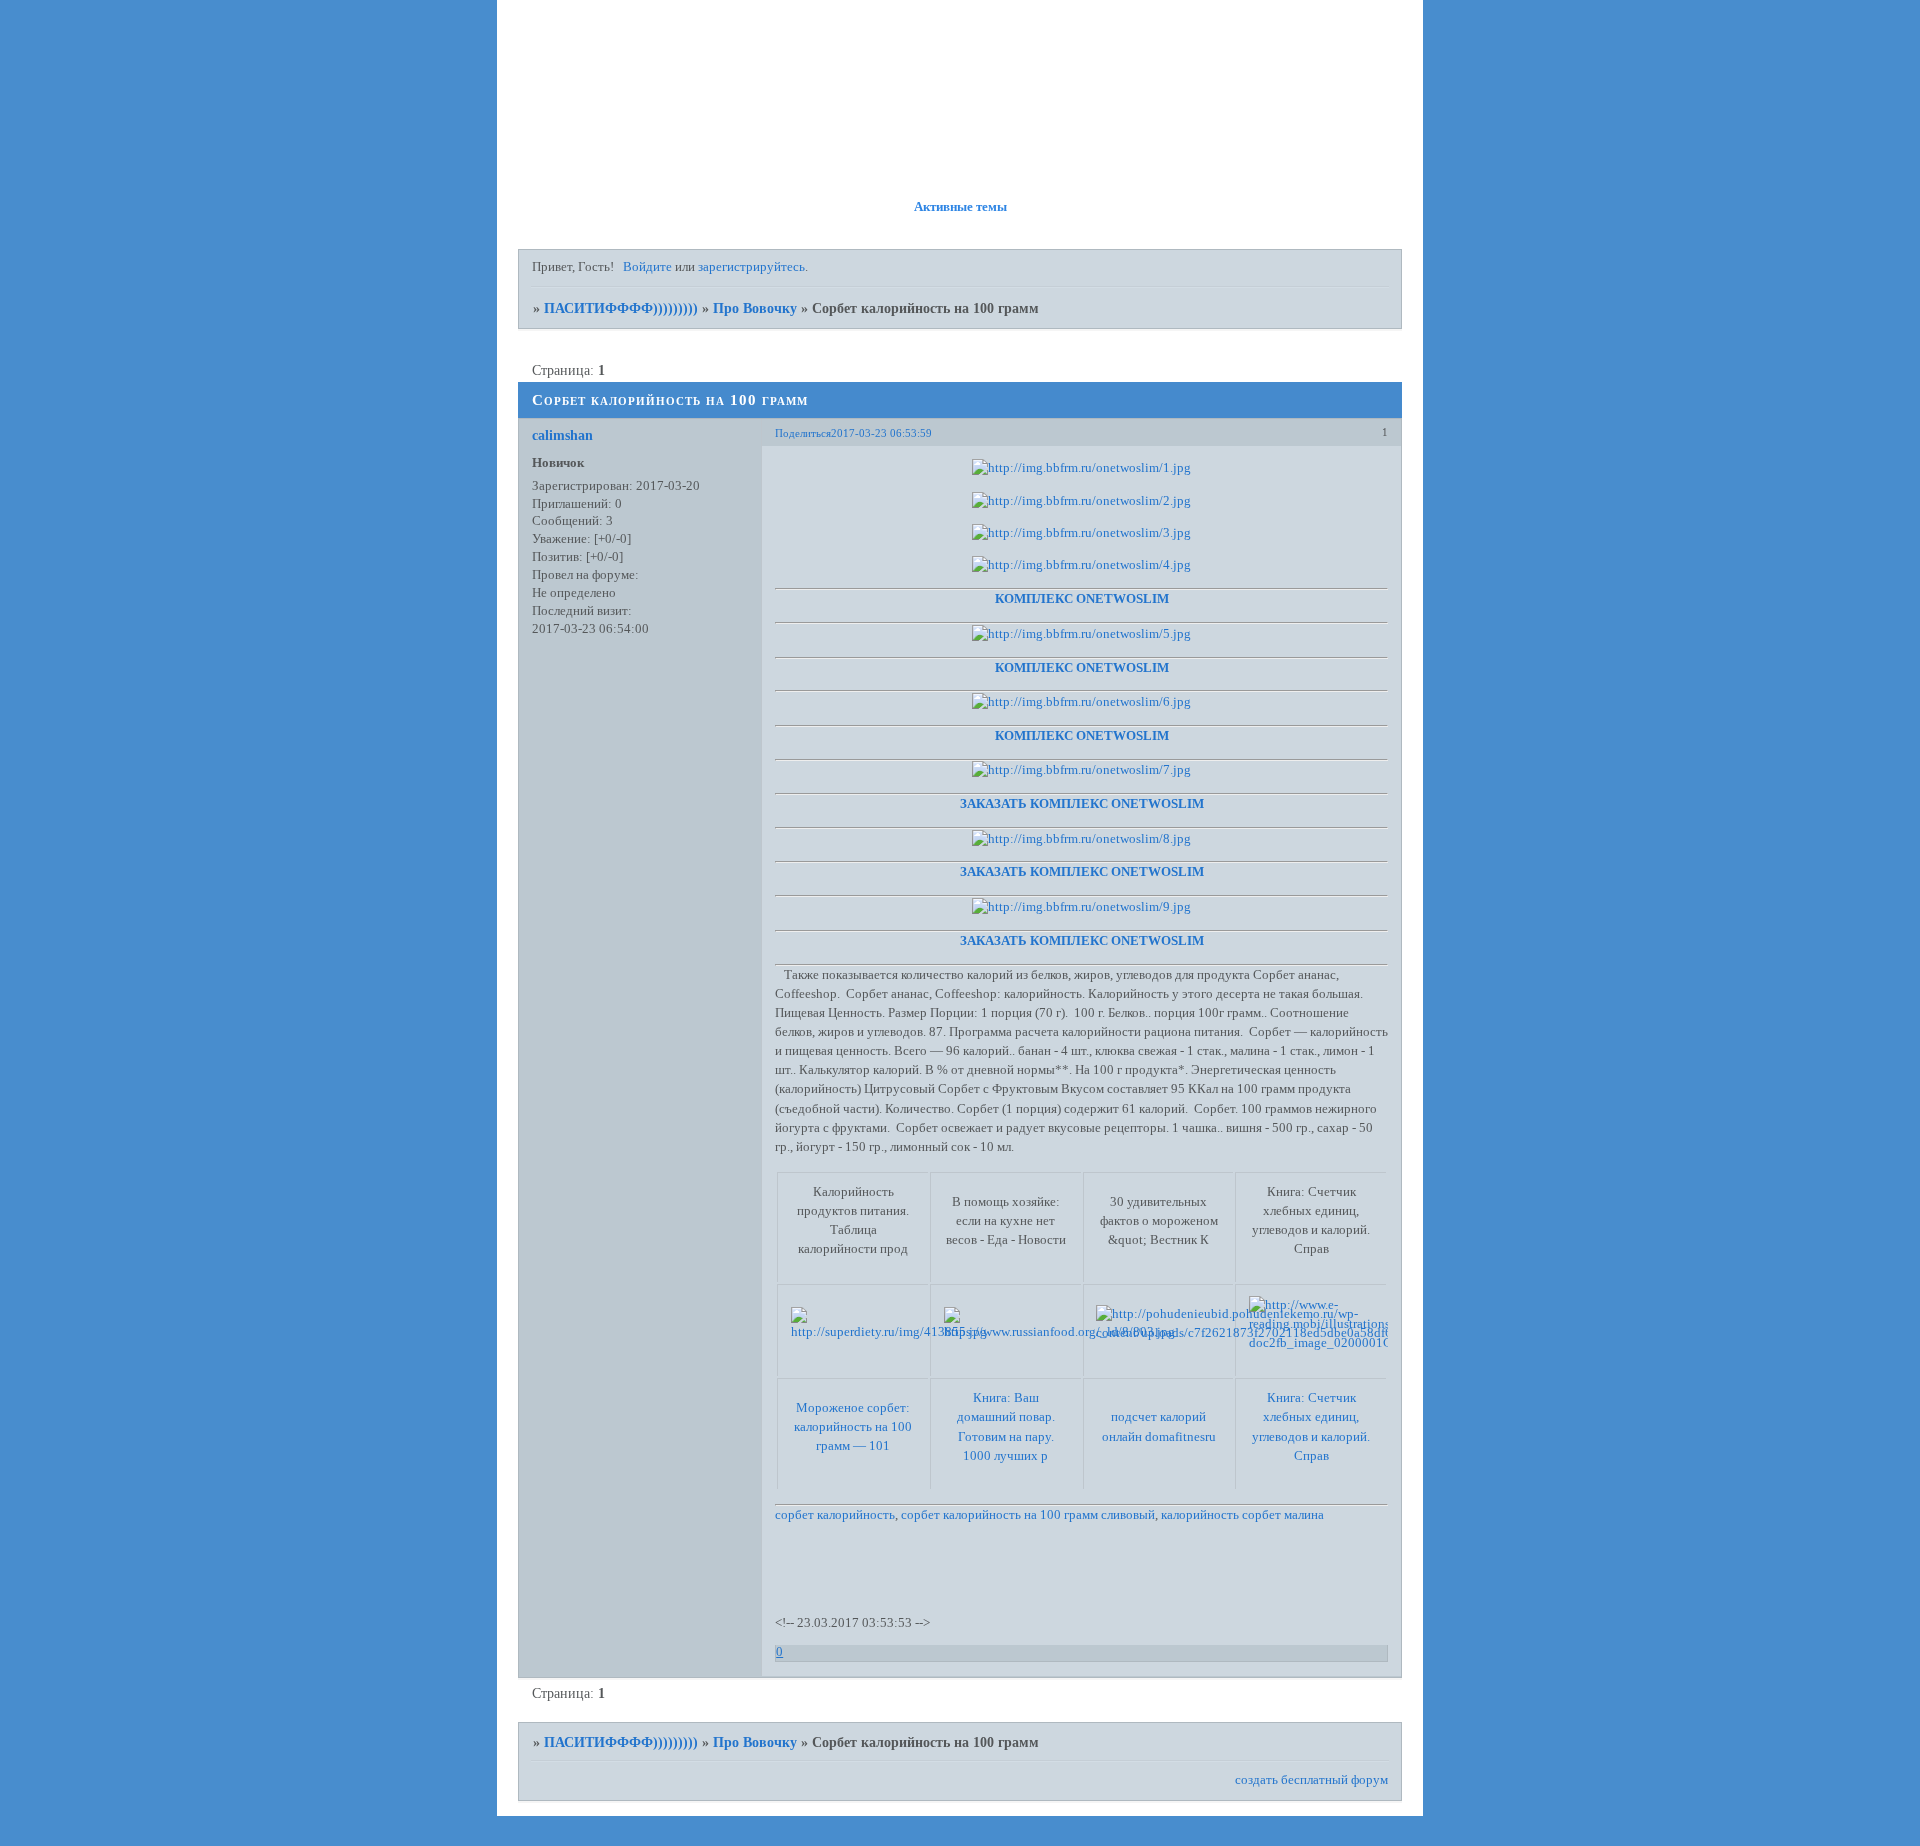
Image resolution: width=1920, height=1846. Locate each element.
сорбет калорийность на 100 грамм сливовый (1028, 1515)
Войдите (647, 267)
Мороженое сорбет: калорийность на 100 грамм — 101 (853, 1427)
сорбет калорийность (835, 1515)
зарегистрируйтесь (751, 267)
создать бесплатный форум (1311, 1780)
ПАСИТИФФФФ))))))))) (621, 308)
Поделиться (803, 433)
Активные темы (960, 207)
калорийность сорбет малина (1242, 1515)
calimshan (562, 435)
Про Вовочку (755, 308)
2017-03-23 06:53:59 (881, 433)
